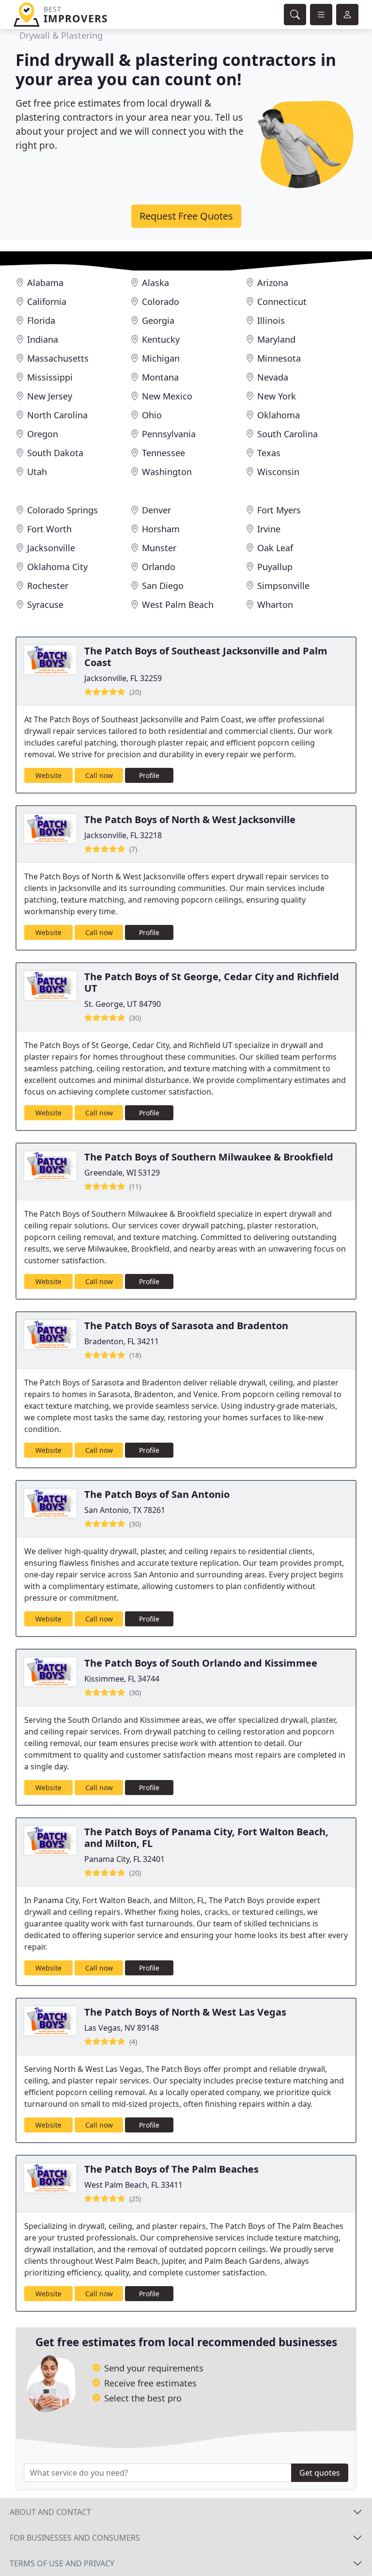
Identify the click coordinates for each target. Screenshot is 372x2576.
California (47, 302)
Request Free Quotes (186, 216)
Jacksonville (51, 548)
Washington (167, 472)
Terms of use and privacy (62, 2563)
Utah (37, 472)
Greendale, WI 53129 (122, 1173)
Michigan (161, 358)
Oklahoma (279, 415)
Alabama (45, 283)
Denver (156, 510)
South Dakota (55, 453)
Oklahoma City (57, 567)
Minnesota (279, 358)
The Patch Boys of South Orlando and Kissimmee (201, 1663)
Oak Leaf (275, 548)
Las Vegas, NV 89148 (122, 2028)
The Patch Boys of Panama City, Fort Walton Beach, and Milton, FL (206, 1837)
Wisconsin (278, 472)
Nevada (273, 377)
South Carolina (287, 434)
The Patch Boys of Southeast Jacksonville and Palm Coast (206, 657)
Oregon (43, 434)
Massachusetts (58, 358)
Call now (99, 775)
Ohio (152, 415)
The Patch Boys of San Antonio (157, 1494)
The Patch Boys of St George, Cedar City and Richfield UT (212, 982)
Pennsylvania (169, 434)
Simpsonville (283, 586)
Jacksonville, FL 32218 (123, 835)
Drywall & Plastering (61, 35)
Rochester (48, 586)
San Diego (163, 586)
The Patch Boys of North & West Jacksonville (190, 819)
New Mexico (167, 396)
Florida (41, 320)
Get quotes (320, 2473)
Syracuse (45, 604)
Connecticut (282, 302)
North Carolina (57, 415)
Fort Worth (49, 529)
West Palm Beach (178, 604)
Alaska (155, 283)
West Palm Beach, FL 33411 (133, 2185)
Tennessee (163, 453)
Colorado (161, 302)
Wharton (275, 604)
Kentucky (161, 339)
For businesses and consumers (75, 2538)
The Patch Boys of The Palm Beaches (171, 2169)
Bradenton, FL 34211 (122, 1341)
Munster (159, 548)
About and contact (50, 2512)
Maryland (276, 339)
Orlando (159, 567)
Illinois (271, 320)
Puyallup (275, 567)
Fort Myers (279, 510)
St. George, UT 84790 (123, 1004)
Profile (149, 775)
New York (277, 396)
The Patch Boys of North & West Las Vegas (185, 2012)
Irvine (269, 529)
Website (48, 775)
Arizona (273, 283)
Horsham (161, 529)
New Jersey (50, 396)
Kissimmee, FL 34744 (122, 1679)
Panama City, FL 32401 (124, 1859)
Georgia (158, 320)
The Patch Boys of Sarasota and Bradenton (186, 1326)
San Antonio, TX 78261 (125, 1510)
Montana (160, 377)
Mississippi (50, 377)
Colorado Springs (62, 510)
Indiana (43, 339)
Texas (269, 453)
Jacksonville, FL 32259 (123, 678)
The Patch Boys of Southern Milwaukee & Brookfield (209, 1157)
